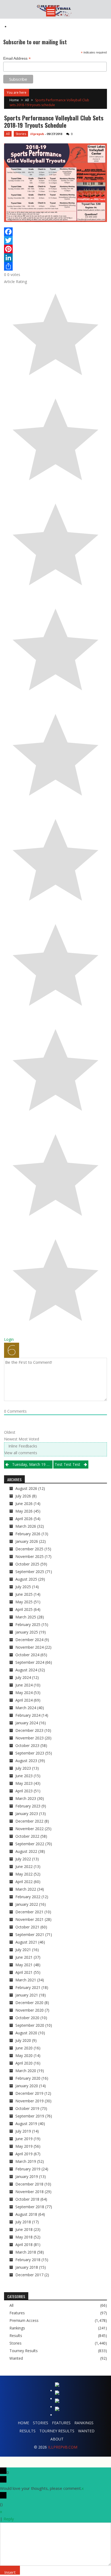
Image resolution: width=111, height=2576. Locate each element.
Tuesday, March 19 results (32, 1464)
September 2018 (30, 2207)
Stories (21, 134)
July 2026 (23, 1496)
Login (9, 1339)
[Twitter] (55, 240)
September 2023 (30, 1753)
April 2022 (24, 1882)
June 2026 (24, 1503)
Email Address (17, 58)
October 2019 (27, 2108)
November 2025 (30, 1556)
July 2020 (23, 2040)
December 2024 (29, 1640)
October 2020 (27, 2018)
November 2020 (30, 2010)
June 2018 (24, 2229)
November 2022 (30, 1829)
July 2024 (23, 1677)
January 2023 (27, 1814)
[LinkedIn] (55, 258)
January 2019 (27, 2176)
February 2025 (28, 1624)
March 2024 (26, 1708)
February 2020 (28, 2078)
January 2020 (27, 2086)
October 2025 (27, 1564)
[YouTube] (58, 2410)
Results (16, 2336)
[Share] (55, 266)
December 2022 (29, 1821)
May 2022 (24, 1874)
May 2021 (24, 1965)
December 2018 (29, 2184)
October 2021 (27, 1927)
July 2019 (23, 2131)
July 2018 (23, 2222)
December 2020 (29, 2003)
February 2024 (28, 1715)
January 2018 (27, 2267)
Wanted (16, 2358)
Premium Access (24, 2321)
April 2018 (24, 2245)
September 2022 (30, 1844)
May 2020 (24, 2055)
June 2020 (24, 2048)
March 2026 (26, 1526)
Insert (10, 2572)
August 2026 (26, 1488)
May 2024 (24, 1693)
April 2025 (24, 1609)
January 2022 (27, 1904)
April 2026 (24, 1519)
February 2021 (28, 1987)
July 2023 (23, 1768)
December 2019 (29, 2093)
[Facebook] (55, 232)
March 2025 (26, 1617)
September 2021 (30, 1934)
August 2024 (26, 1670)
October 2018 (27, 2199)
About (57, 2439)
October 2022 (27, 1836)
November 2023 (30, 1738)
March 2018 (26, 2252)
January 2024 (27, 1723)
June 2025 (24, 1594)
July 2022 (23, 1859)
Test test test (67, 1464)
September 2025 (30, 1572)
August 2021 (26, 1942)
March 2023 (26, 1798)
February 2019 (28, 2169)
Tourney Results (24, 2351)
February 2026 (28, 1534)
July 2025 (23, 1587)
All (27, 100)
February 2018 (28, 2260)
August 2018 (26, 2214)
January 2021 (27, 1995)
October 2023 (27, 1745)
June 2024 (24, 1685)
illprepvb (37, 134)
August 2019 (26, 2124)
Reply (9, 2519)
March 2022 (26, 1889)
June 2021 (24, 1957)
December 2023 (29, 1730)
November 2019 (30, 2101)
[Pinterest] (55, 249)
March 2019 (26, 2161)
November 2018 (30, 2192)
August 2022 (26, 1851)
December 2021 (29, 1912)
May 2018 (24, 2237)
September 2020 (30, 2025)
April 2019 (24, 2154)
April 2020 (24, 2063)
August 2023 (26, 1761)
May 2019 (24, 2146)
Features (17, 2313)
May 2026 (24, 1511)
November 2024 (30, 1647)
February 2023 (28, 1806)
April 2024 (24, 1700)
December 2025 (29, 1549)
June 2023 (24, 1776)
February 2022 (28, 1897)
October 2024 (27, 1655)
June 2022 (24, 1866)
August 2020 (26, 2033)
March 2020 (26, 2071)
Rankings (17, 2328)
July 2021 (23, 1950)
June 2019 (24, 2139)
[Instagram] (58, 2402)
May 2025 (24, 1602)
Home (23, 2423)
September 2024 (30, 1662)
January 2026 (27, 1541)
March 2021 (26, 1980)
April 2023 (24, 1791)
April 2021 (24, 1972)
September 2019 (30, 2116)
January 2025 (27, 1632)
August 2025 (26, 1579)
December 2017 (29, 2275)
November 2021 (30, 1919)
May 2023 (24, 1783)
